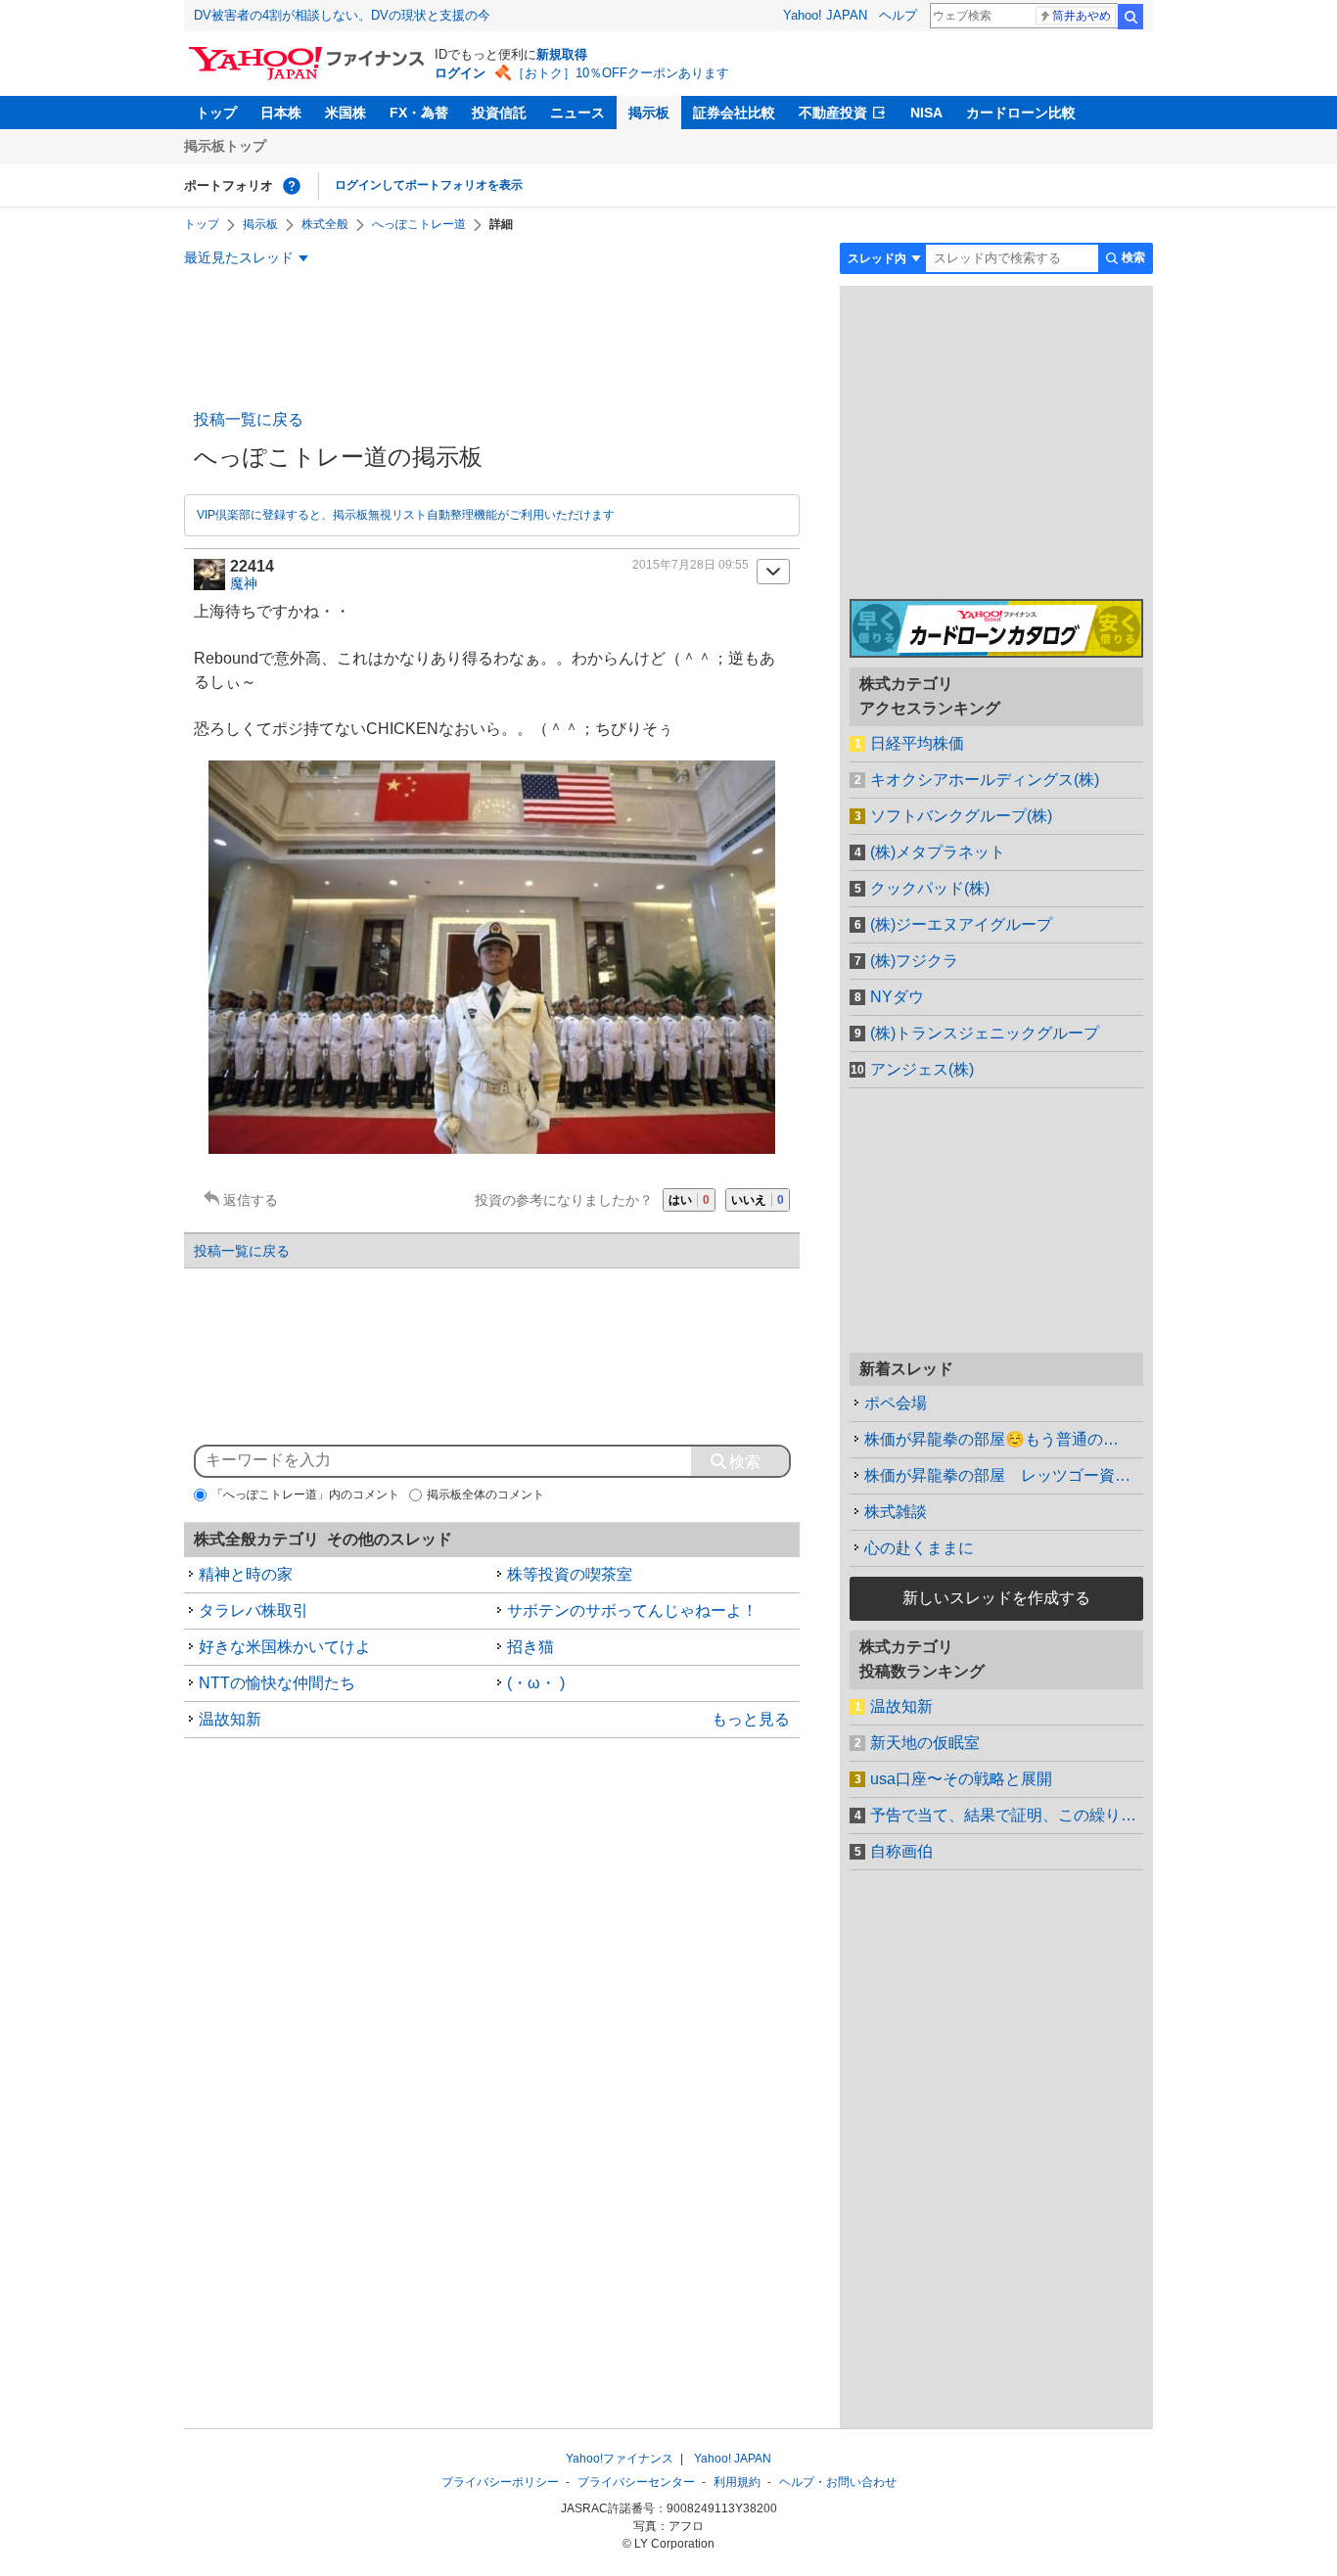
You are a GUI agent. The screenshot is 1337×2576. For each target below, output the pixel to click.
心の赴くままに (919, 1548)
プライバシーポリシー (500, 2482)
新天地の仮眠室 (925, 1743)
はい (689, 1200)
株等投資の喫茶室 (570, 1574)
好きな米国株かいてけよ (285, 1647)
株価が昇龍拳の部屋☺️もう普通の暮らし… (1004, 1439)
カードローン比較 (1021, 113)
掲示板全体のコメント (485, 1495)
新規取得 (562, 54)
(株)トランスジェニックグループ (985, 1033)
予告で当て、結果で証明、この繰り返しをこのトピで (1007, 1815)
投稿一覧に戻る (249, 419)
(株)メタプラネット (938, 852)
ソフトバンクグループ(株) (961, 816)
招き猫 (530, 1647)
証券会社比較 (734, 113)
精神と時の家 (246, 1574)
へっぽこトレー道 (419, 224)
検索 (1130, 17)
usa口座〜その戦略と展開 (961, 1779)
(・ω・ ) (536, 1683)
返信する (251, 1200)
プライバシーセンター (636, 2482)
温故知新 (230, 1719)
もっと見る (751, 1719)
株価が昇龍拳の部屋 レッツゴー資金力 (1004, 1475)
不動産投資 (833, 113)
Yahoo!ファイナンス (620, 2459)
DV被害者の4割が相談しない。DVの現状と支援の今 (342, 15)
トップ (216, 113)
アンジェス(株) (922, 1069)
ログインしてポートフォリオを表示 (429, 185)
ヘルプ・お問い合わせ (838, 2482)
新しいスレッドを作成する (996, 1598)
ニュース (577, 113)
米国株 (346, 113)
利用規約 (737, 2482)
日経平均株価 (917, 743)
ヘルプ (898, 15)
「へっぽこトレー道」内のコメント (305, 1495)
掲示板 (649, 113)
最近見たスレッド (239, 257)
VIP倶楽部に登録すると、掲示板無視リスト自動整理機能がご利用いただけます (406, 515)
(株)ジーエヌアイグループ (961, 924)
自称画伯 (901, 1851)
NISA (926, 113)
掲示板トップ (225, 146)
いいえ (758, 1200)
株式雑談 (896, 1512)
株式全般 (325, 224)
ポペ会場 (896, 1403)
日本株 (281, 113)
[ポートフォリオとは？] (292, 186)
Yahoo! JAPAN (825, 15)
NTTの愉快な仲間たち (277, 1683)
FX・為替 (419, 113)
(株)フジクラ (914, 961)
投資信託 (499, 113)
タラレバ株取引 (254, 1610)
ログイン (460, 73)
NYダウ (897, 997)
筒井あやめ (1082, 16)
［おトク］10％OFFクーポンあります (621, 73)
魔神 (244, 583)
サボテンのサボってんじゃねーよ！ (632, 1610)
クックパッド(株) (930, 888)
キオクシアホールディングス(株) (985, 780)
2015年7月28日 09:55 (691, 565)
